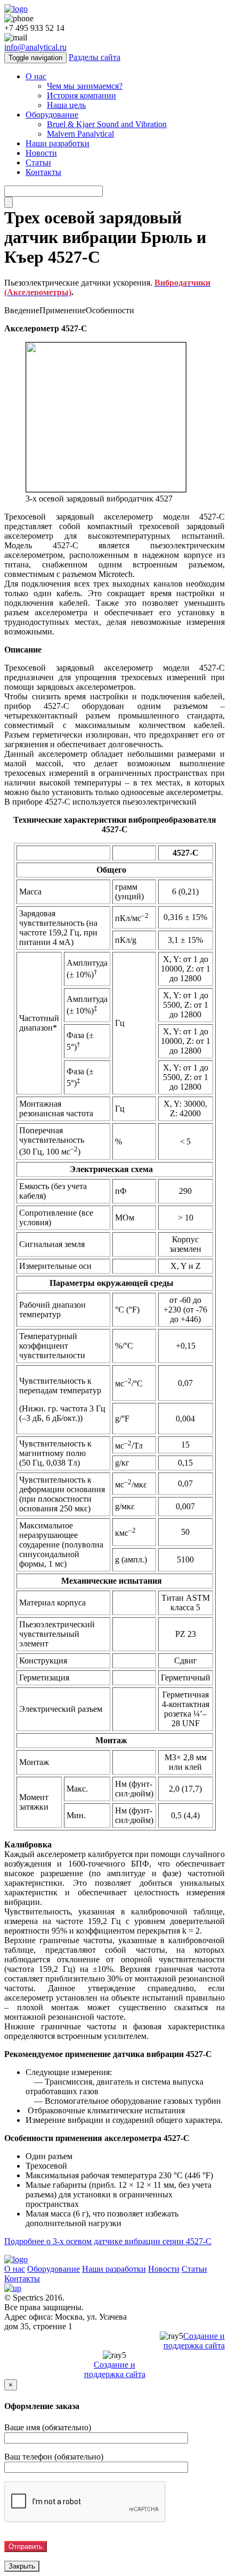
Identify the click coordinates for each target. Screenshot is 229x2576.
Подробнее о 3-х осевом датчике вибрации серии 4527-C (108, 2241)
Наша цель (66, 105)
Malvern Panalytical (80, 134)
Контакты (43, 172)
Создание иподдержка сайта (194, 2341)
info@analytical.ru (35, 47)
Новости (41, 153)
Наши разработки (58, 143)
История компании (81, 95)
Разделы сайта (95, 57)
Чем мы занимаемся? (85, 86)
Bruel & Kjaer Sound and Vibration (107, 124)
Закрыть (22, 2566)
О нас (36, 76)
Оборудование (52, 115)
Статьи (38, 162)
